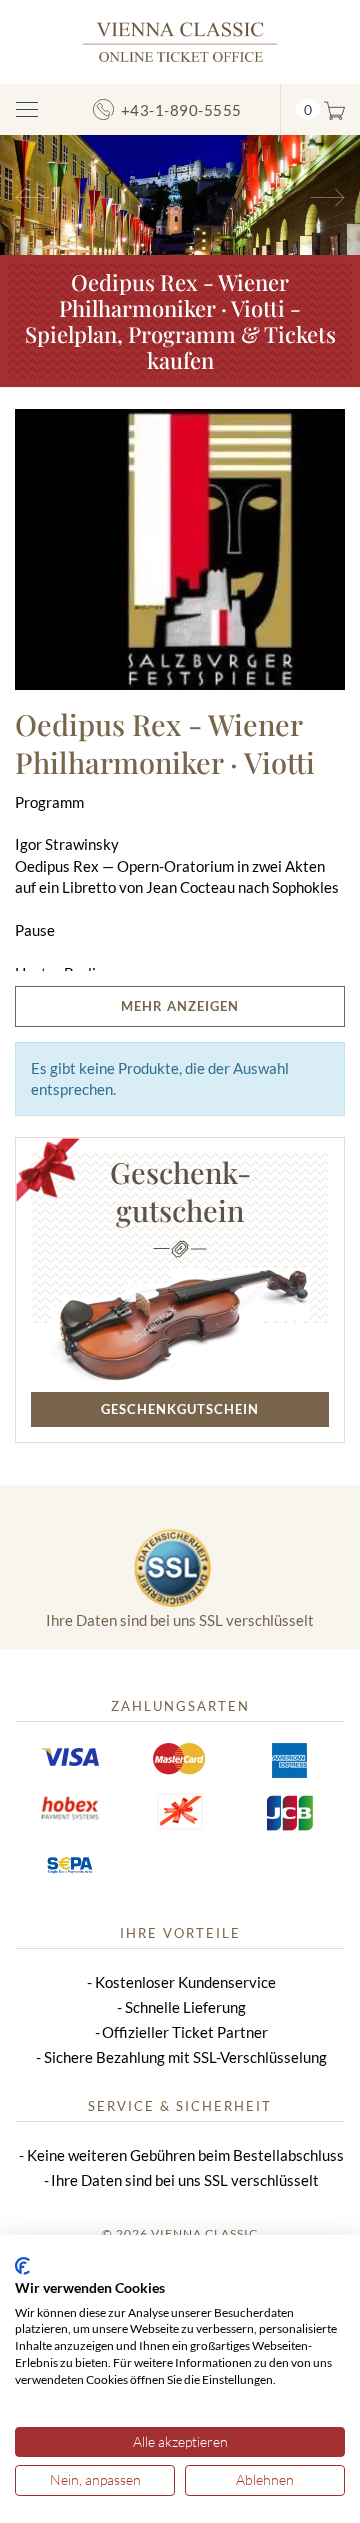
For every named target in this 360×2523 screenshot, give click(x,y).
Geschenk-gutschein (180, 1191)
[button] (27, 195)
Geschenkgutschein (180, 1409)
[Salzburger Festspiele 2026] (180, 193)
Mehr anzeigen (180, 1006)
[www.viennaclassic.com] (180, 40)
